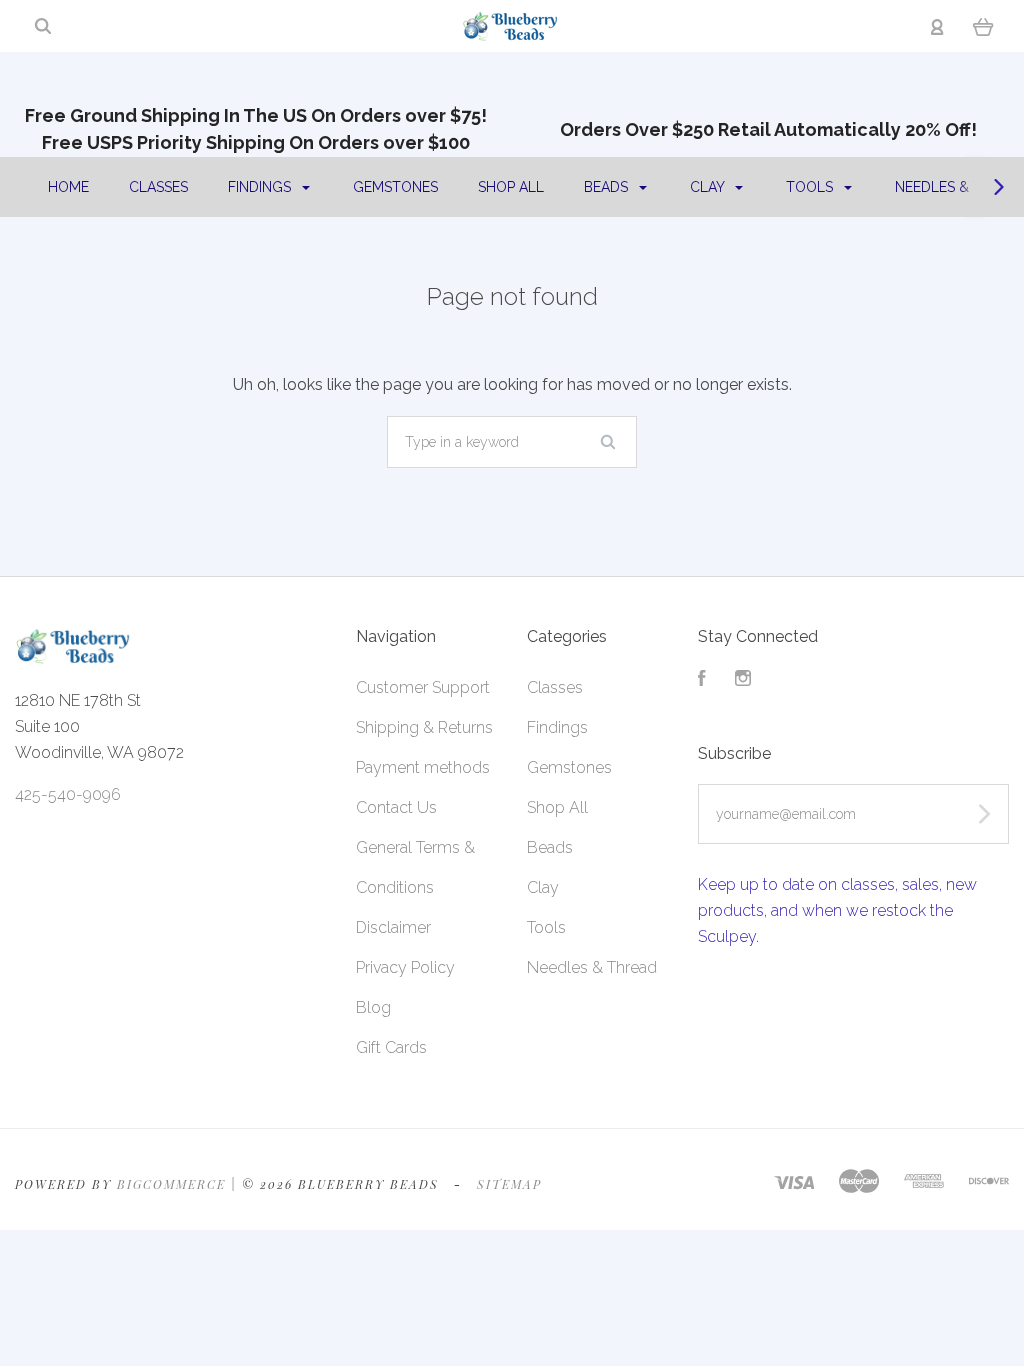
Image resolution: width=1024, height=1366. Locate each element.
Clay (709, 187)
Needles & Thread (592, 967)
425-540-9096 (68, 794)
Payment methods (423, 767)
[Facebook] (702, 680)
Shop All (511, 187)
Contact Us (396, 807)
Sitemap (509, 1184)
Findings (261, 187)
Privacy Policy (405, 967)
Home (68, 187)
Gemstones (395, 187)
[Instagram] (743, 680)
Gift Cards (391, 1047)
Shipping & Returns (424, 727)
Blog (373, 1007)
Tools (811, 187)
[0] (983, 26)
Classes (158, 187)
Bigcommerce (171, 1184)
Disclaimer (393, 927)
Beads (608, 187)
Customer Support (423, 687)
